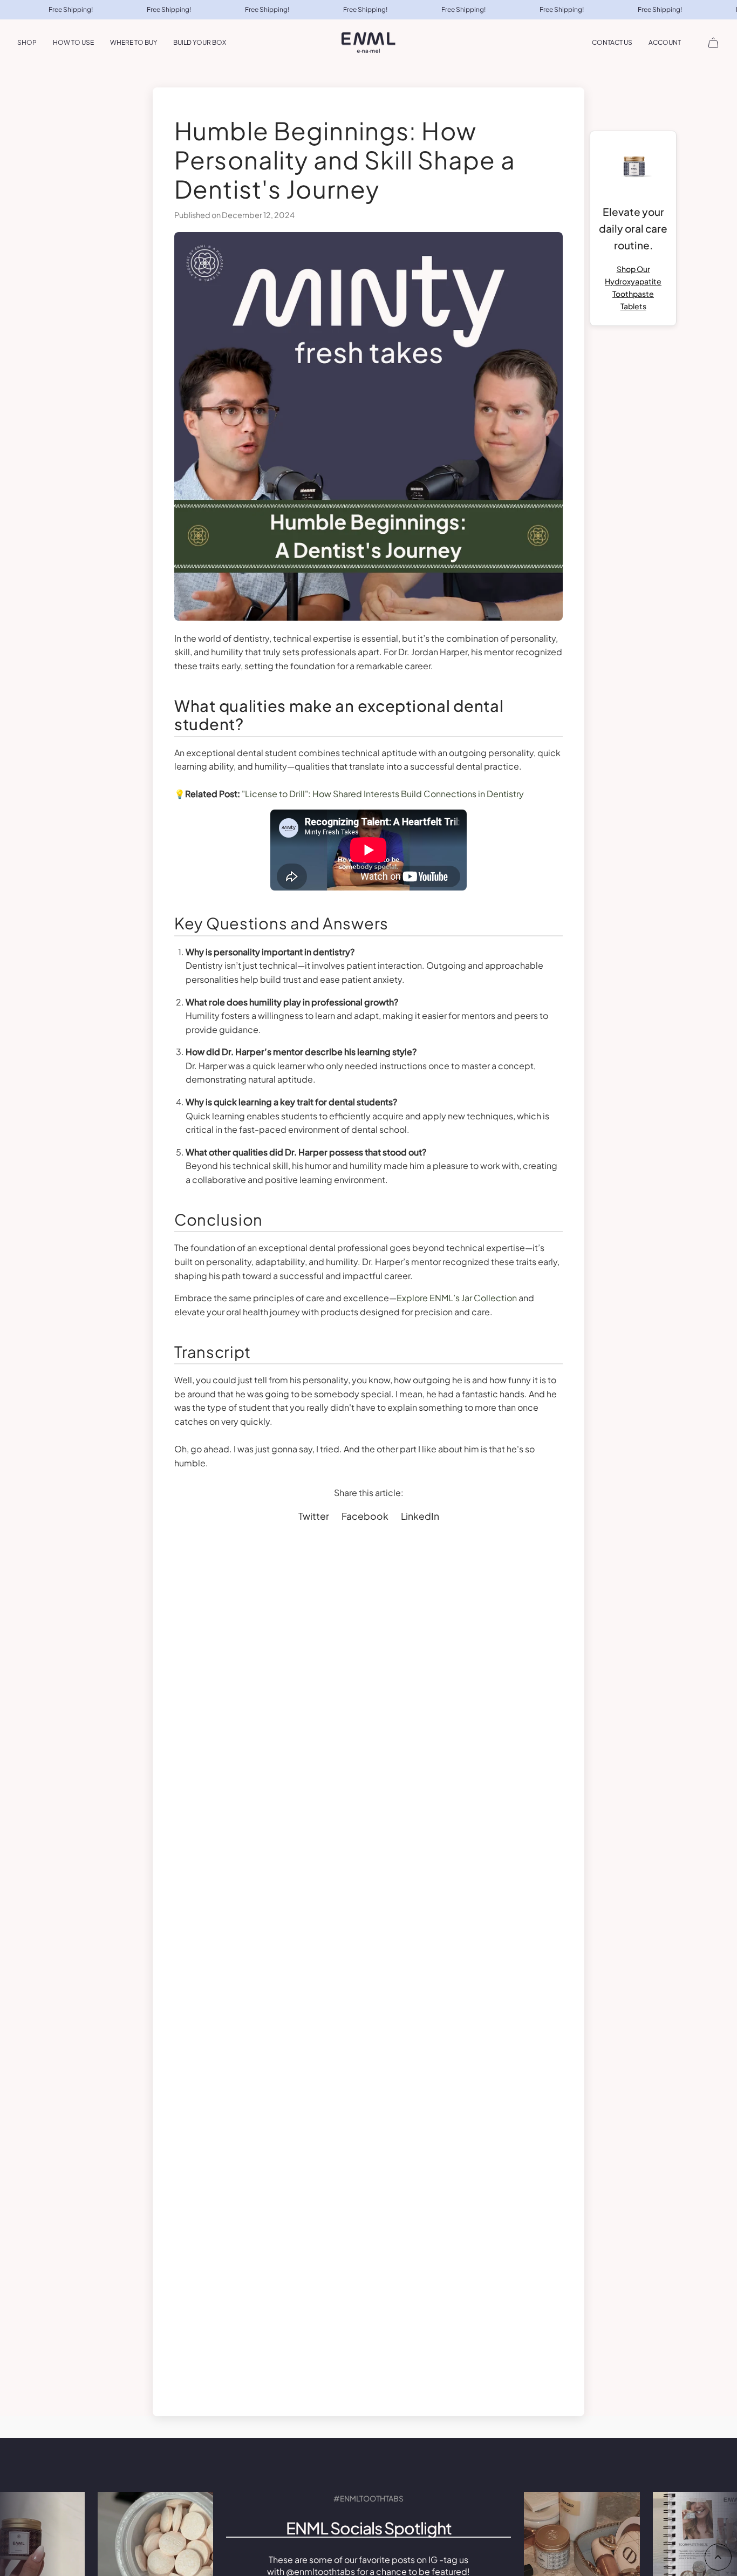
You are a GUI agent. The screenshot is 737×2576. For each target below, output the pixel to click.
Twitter (314, 1516)
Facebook (365, 1516)
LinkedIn (420, 1516)
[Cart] (713, 43)
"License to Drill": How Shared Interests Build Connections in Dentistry (383, 794)
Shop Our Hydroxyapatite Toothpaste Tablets (633, 287)
